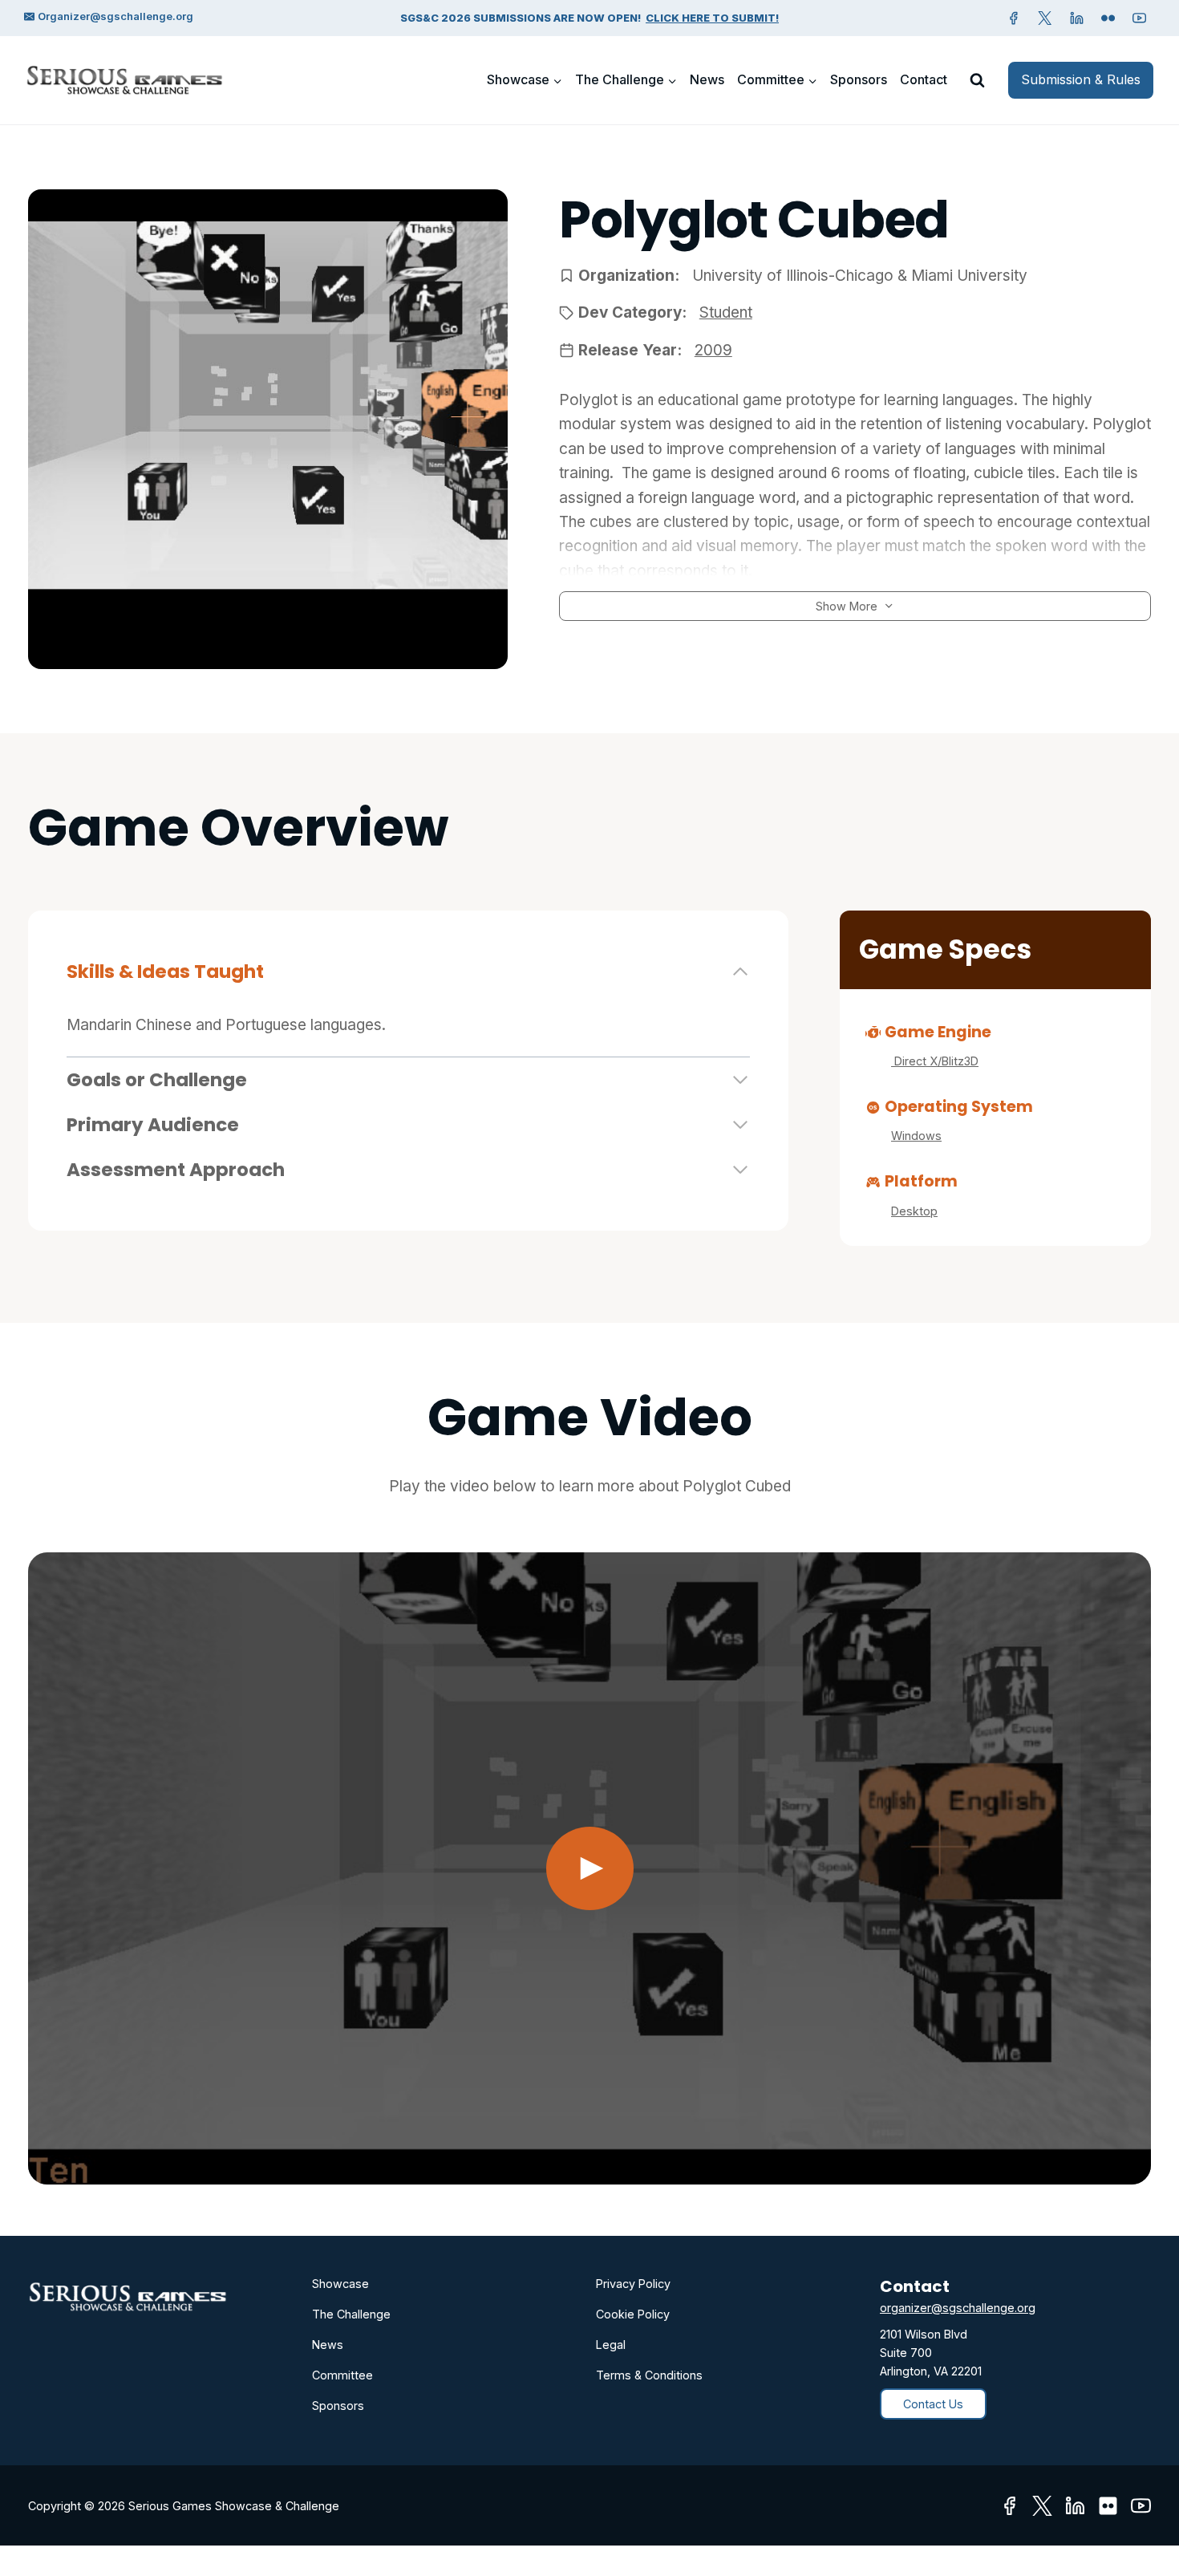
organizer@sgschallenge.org (958, 2308)
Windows (916, 1136)
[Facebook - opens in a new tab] (1014, 18)
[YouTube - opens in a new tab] (1140, 18)
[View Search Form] (977, 80)
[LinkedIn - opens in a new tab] (1075, 2506)
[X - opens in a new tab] (1045, 18)
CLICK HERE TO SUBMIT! (712, 18)
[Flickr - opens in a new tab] (1108, 2506)
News (707, 79)
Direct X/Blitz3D (935, 1061)
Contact (924, 79)
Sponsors (859, 79)
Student (726, 312)
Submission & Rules (1081, 79)
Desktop (914, 1211)
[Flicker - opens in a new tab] (1108, 18)
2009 (713, 350)
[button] (589, 1868)
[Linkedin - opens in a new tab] (1076, 18)
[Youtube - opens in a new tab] (1141, 2506)
